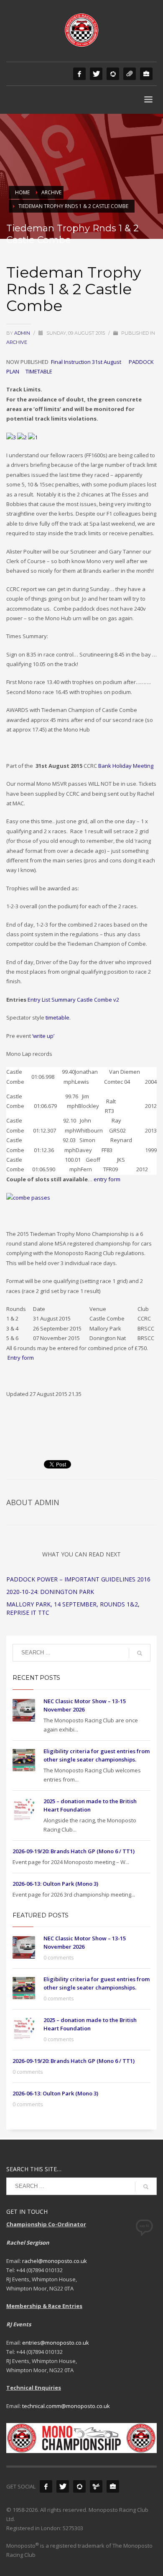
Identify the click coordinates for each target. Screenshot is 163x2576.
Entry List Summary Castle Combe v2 (73, 1000)
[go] (140, 1653)
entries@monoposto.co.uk (56, 2343)
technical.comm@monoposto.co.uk (66, 2406)
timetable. (58, 1017)
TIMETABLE (39, 371)
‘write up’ (43, 1036)
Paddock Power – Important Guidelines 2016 (78, 1579)
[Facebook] (79, 74)
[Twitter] (96, 74)
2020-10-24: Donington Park (50, 1592)
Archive (17, 342)
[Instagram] (113, 74)
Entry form (21, 1358)
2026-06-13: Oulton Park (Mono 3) (55, 1884)
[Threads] (130, 74)
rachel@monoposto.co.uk (55, 2261)
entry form (107, 1179)
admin (23, 333)
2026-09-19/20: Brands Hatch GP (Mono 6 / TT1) (74, 1851)
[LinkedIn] (146, 74)
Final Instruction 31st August (86, 362)
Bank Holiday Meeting (126, 766)
